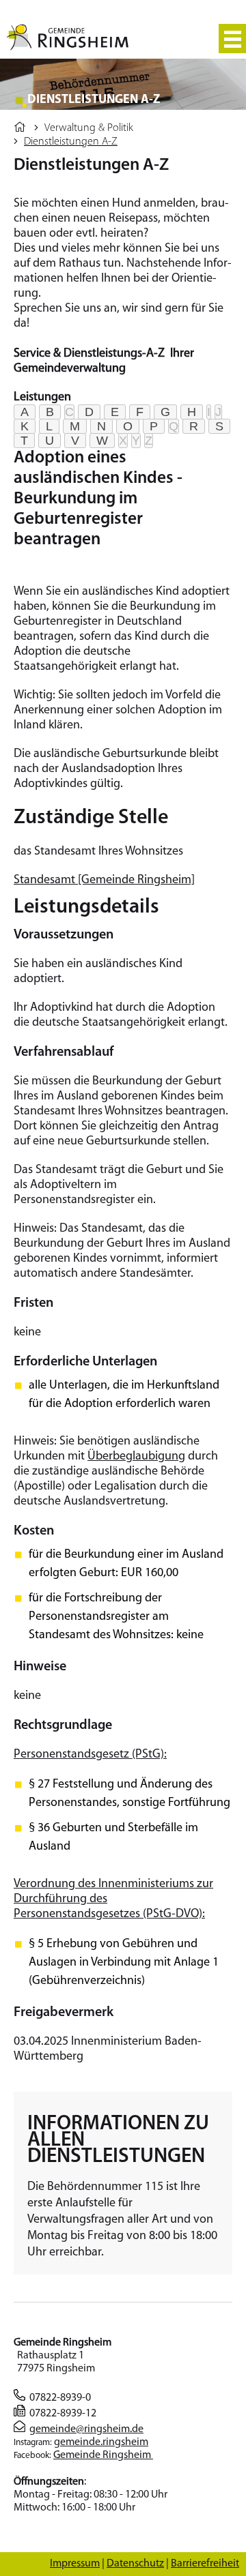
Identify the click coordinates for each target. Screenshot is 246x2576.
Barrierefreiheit (205, 2564)
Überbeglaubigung (136, 1457)
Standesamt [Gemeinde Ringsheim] (104, 880)
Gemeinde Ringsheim (103, 2455)
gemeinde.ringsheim (101, 2442)
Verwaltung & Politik (89, 128)
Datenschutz (135, 2564)
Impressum (75, 2564)
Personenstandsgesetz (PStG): (90, 1755)
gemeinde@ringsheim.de (86, 2429)
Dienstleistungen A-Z (71, 142)
